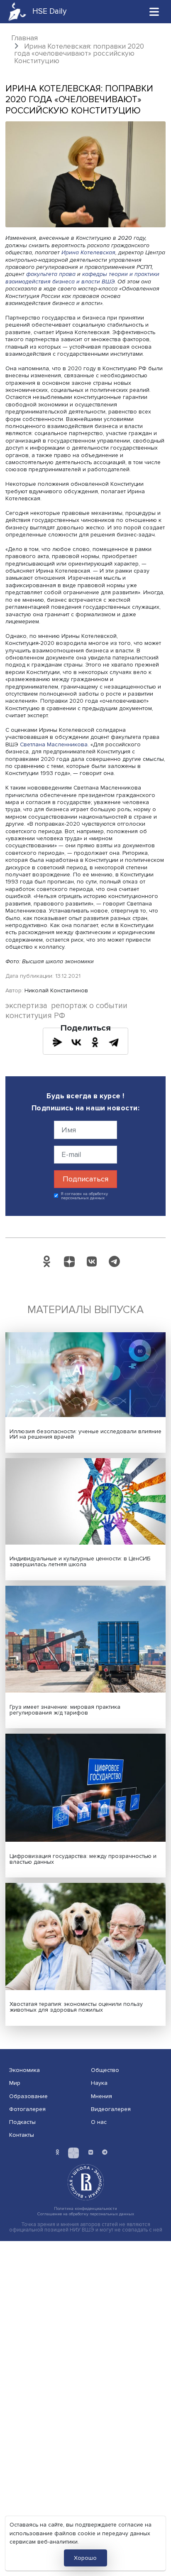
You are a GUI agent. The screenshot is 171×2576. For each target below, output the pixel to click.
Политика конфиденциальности (85, 2208)
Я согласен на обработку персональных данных (84, 1196)
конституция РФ (35, 1016)
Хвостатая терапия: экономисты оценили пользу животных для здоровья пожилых (76, 2007)
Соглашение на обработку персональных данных (86, 2214)
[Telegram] (114, 1042)
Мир (15, 2083)
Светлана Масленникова (54, 744)
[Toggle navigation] (154, 11)
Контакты (22, 2135)
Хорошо (85, 2558)
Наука (99, 2083)
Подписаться (85, 1179)
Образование (28, 2096)
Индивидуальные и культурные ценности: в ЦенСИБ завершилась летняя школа (80, 1561)
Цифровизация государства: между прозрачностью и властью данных (83, 1859)
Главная (24, 38)
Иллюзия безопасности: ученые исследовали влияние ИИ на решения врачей (85, 1434)
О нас (99, 2122)
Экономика (24, 2070)
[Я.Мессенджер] (57, 1042)
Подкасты (22, 2122)
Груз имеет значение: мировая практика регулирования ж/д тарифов (65, 1710)
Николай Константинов (56, 990)
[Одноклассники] (95, 1042)
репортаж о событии (89, 1006)
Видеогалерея (111, 2109)
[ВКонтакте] (76, 1042)
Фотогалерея (27, 2109)
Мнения (101, 2096)
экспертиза (26, 1006)
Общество (105, 2070)
